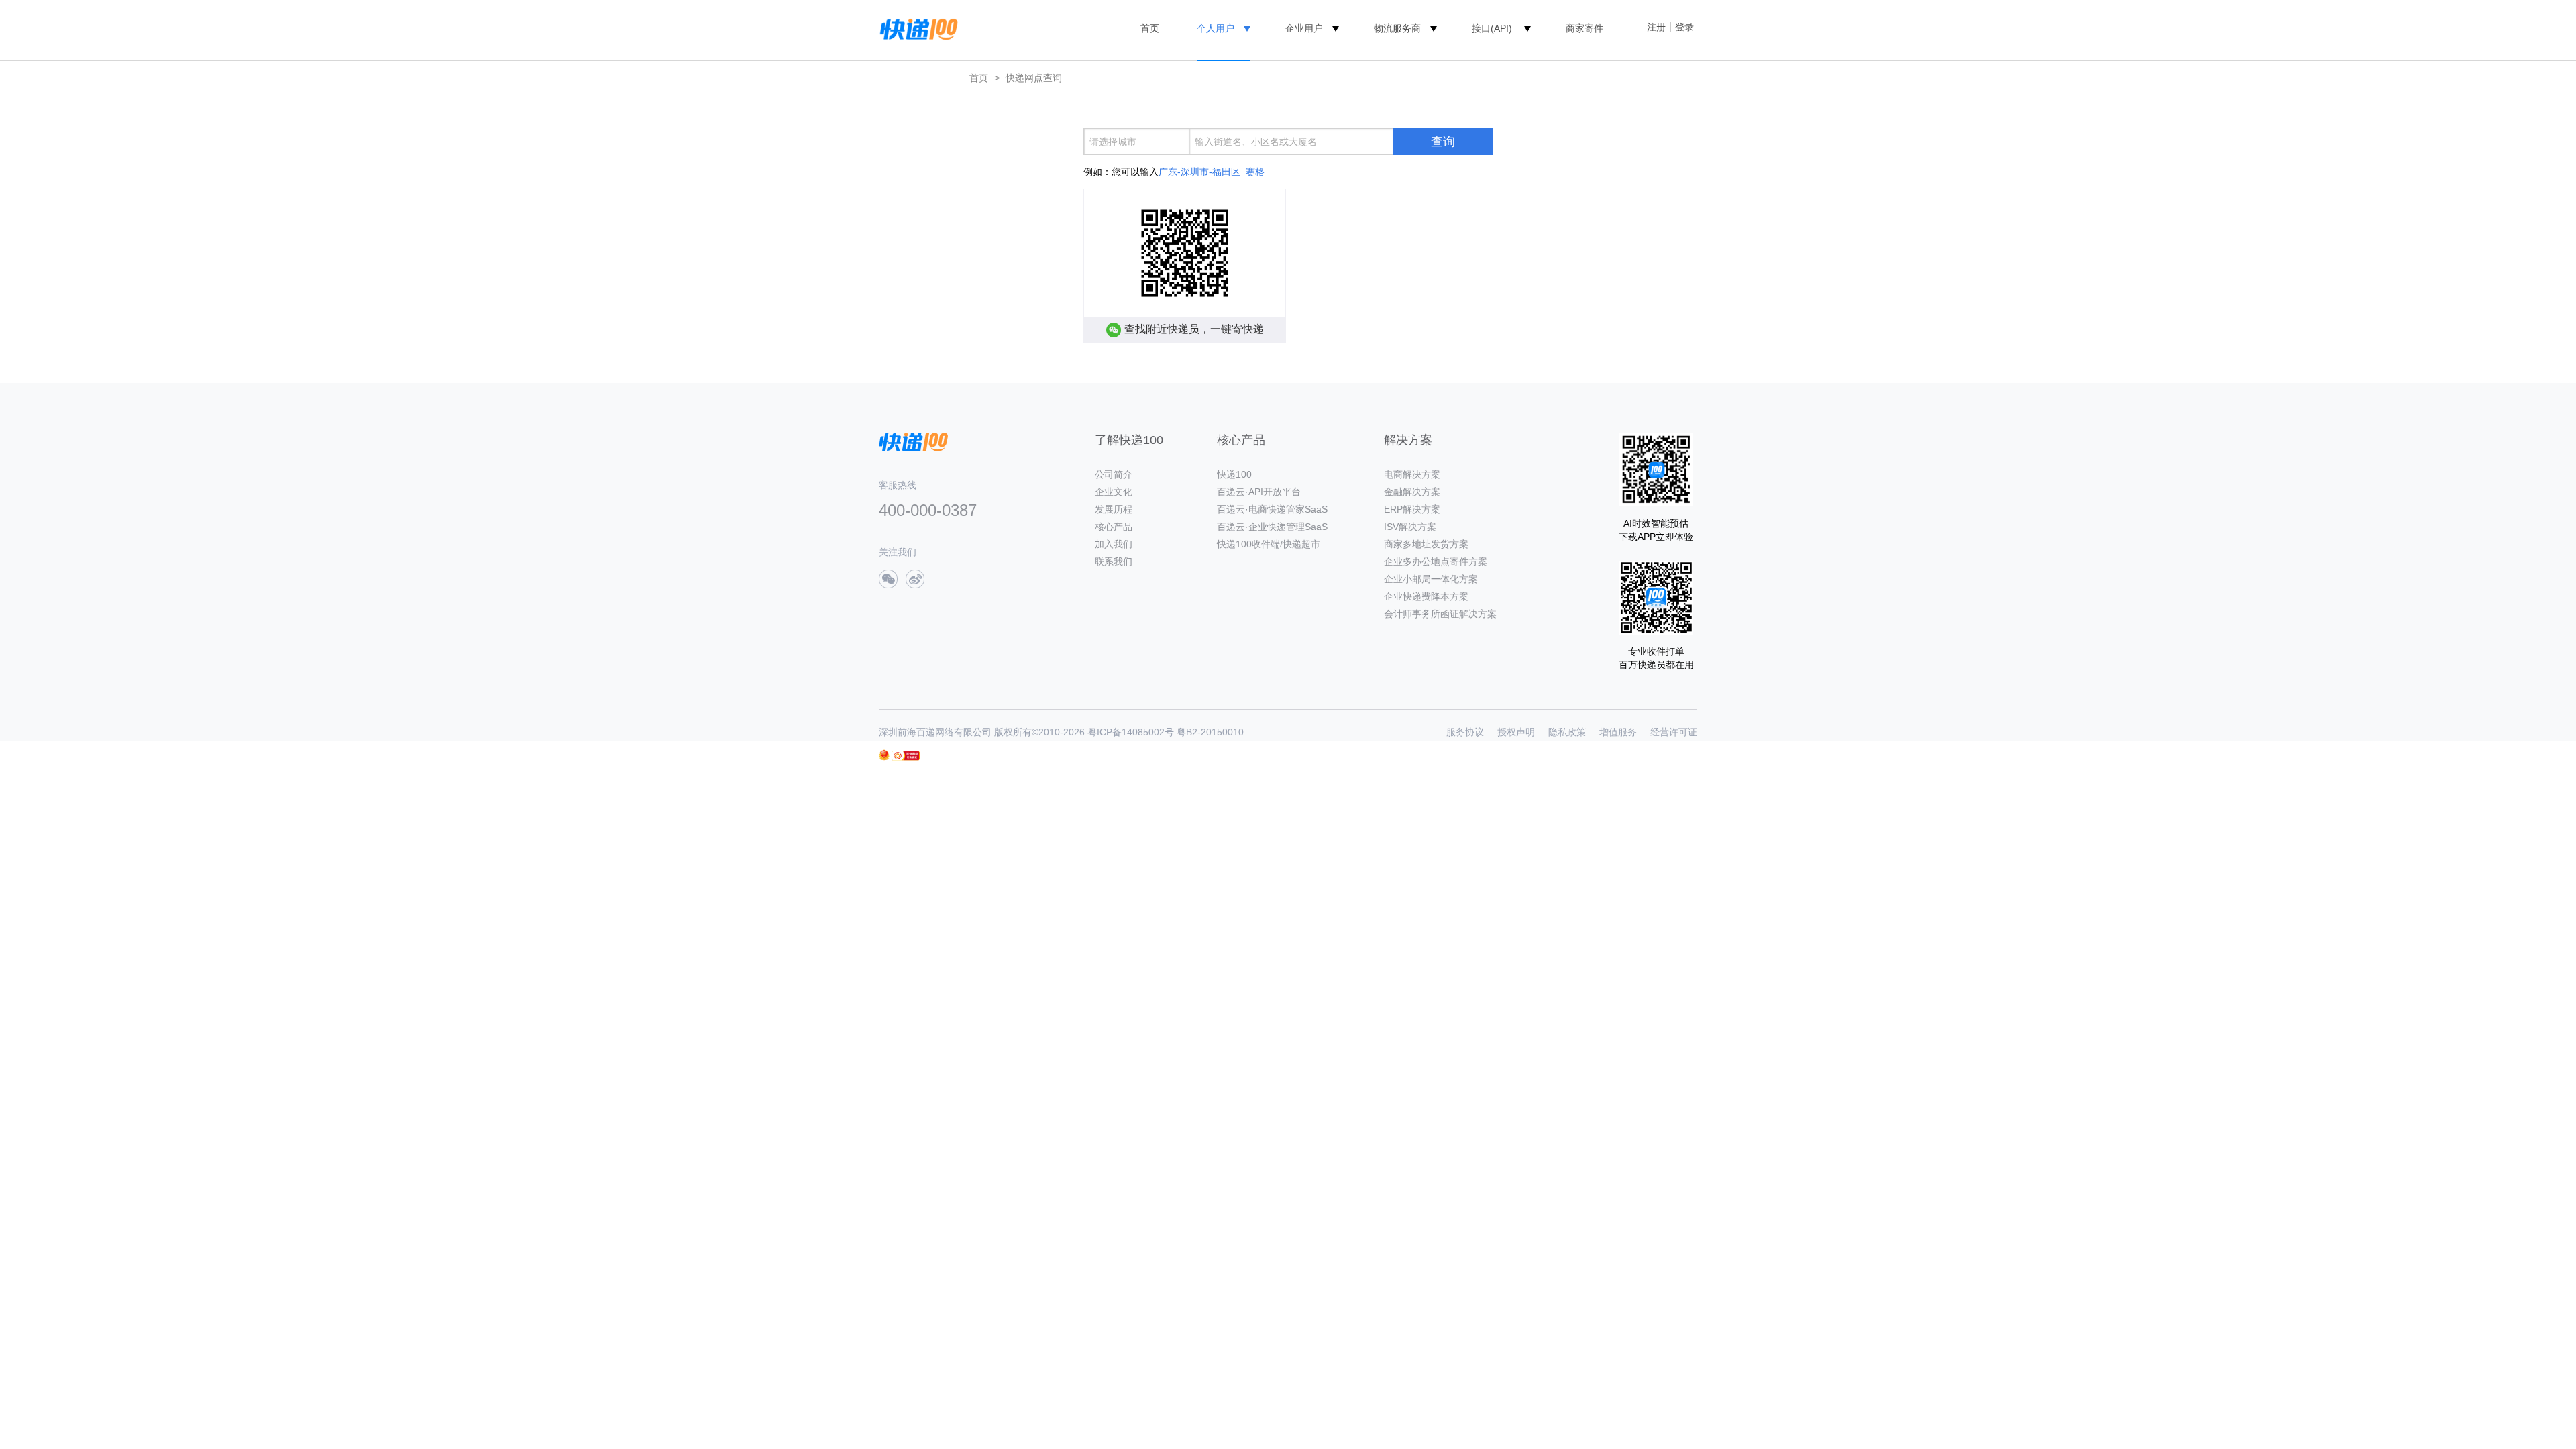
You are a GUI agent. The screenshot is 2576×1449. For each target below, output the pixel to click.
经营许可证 (1674, 732)
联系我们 (1114, 561)
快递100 (1234, 474)
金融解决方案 (1412, 492)
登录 (1684, 27)
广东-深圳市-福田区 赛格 (1212, 172)
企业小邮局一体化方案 (1431, 579)
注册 (1656, 27)
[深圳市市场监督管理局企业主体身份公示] (884, 755)
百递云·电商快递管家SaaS (1272, 509)
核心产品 (1114, 527)
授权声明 (1516, 732)
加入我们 (1114, 544)
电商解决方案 (1412, 474)
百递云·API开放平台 (1259, 492)
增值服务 (1618, 732)
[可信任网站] (906, 756)
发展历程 (1114, 509)
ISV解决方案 (1410, 527)
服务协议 (1465, 732)
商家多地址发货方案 (1426, 544)
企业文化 (1114, 492)
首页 (1150, 28)
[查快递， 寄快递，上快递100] (916, 28)
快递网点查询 (1034, 78)
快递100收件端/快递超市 (1269, 544)
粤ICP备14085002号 (1131, 732)
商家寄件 (1585, 28)
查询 (1443, 142)
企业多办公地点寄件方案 (1436, 561)
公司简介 (1114, 474)
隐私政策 (1567, 732)
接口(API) (1492, 28)
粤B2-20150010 (1210, 732)
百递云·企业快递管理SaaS (1272, 527)
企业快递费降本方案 (1426, 596)
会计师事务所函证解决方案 (1440, 614)
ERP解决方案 (1412, 509)
